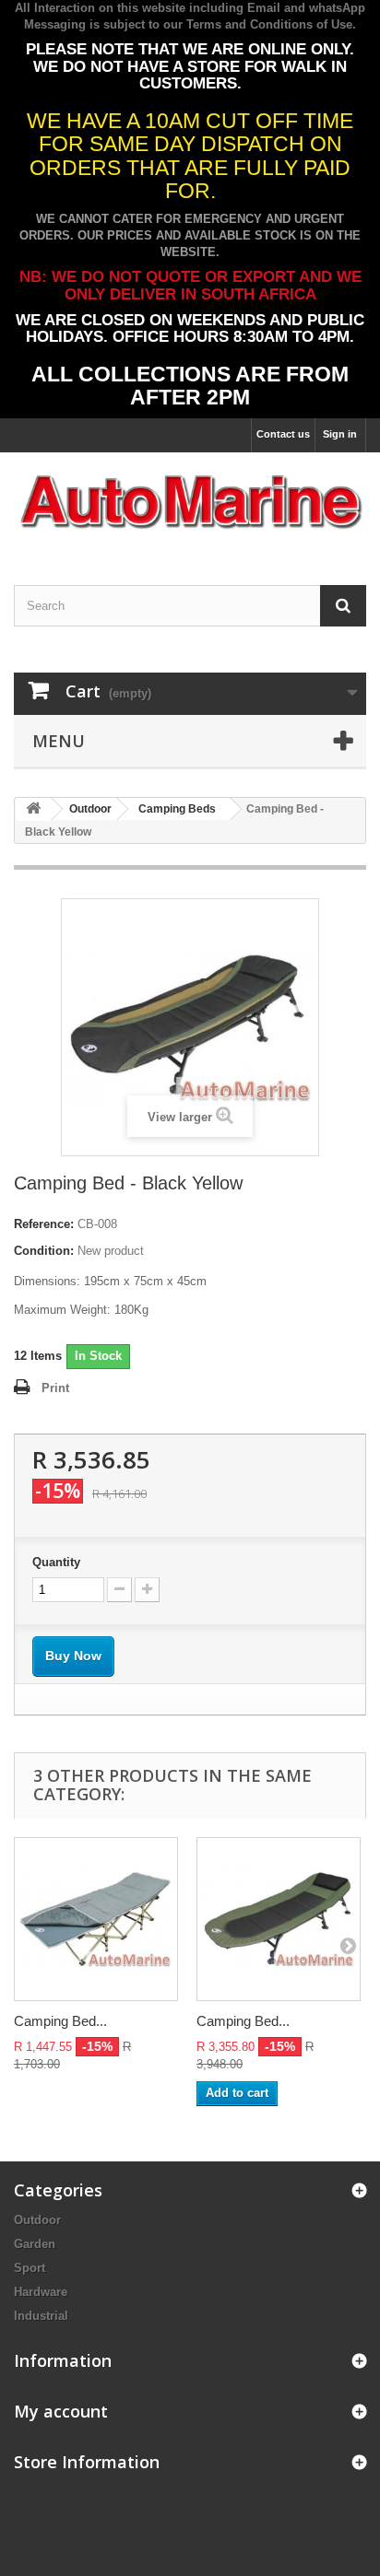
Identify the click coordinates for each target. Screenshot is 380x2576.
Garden (35, 2244)
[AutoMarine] (190, 503)
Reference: (44, 1224)
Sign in (340, 434)
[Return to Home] (33, 809)
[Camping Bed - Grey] (96, 1919)
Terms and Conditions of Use (269, 24)
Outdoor (37, 2220)
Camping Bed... (60, 2021)
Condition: (44, 1251)
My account (61, 2411)
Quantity (56, 1562)
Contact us (283, 434)
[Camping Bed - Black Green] (279, 1919)
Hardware (41, 2292)
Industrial (41, 2316)
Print (55, 1388)
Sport (30, 2268)
